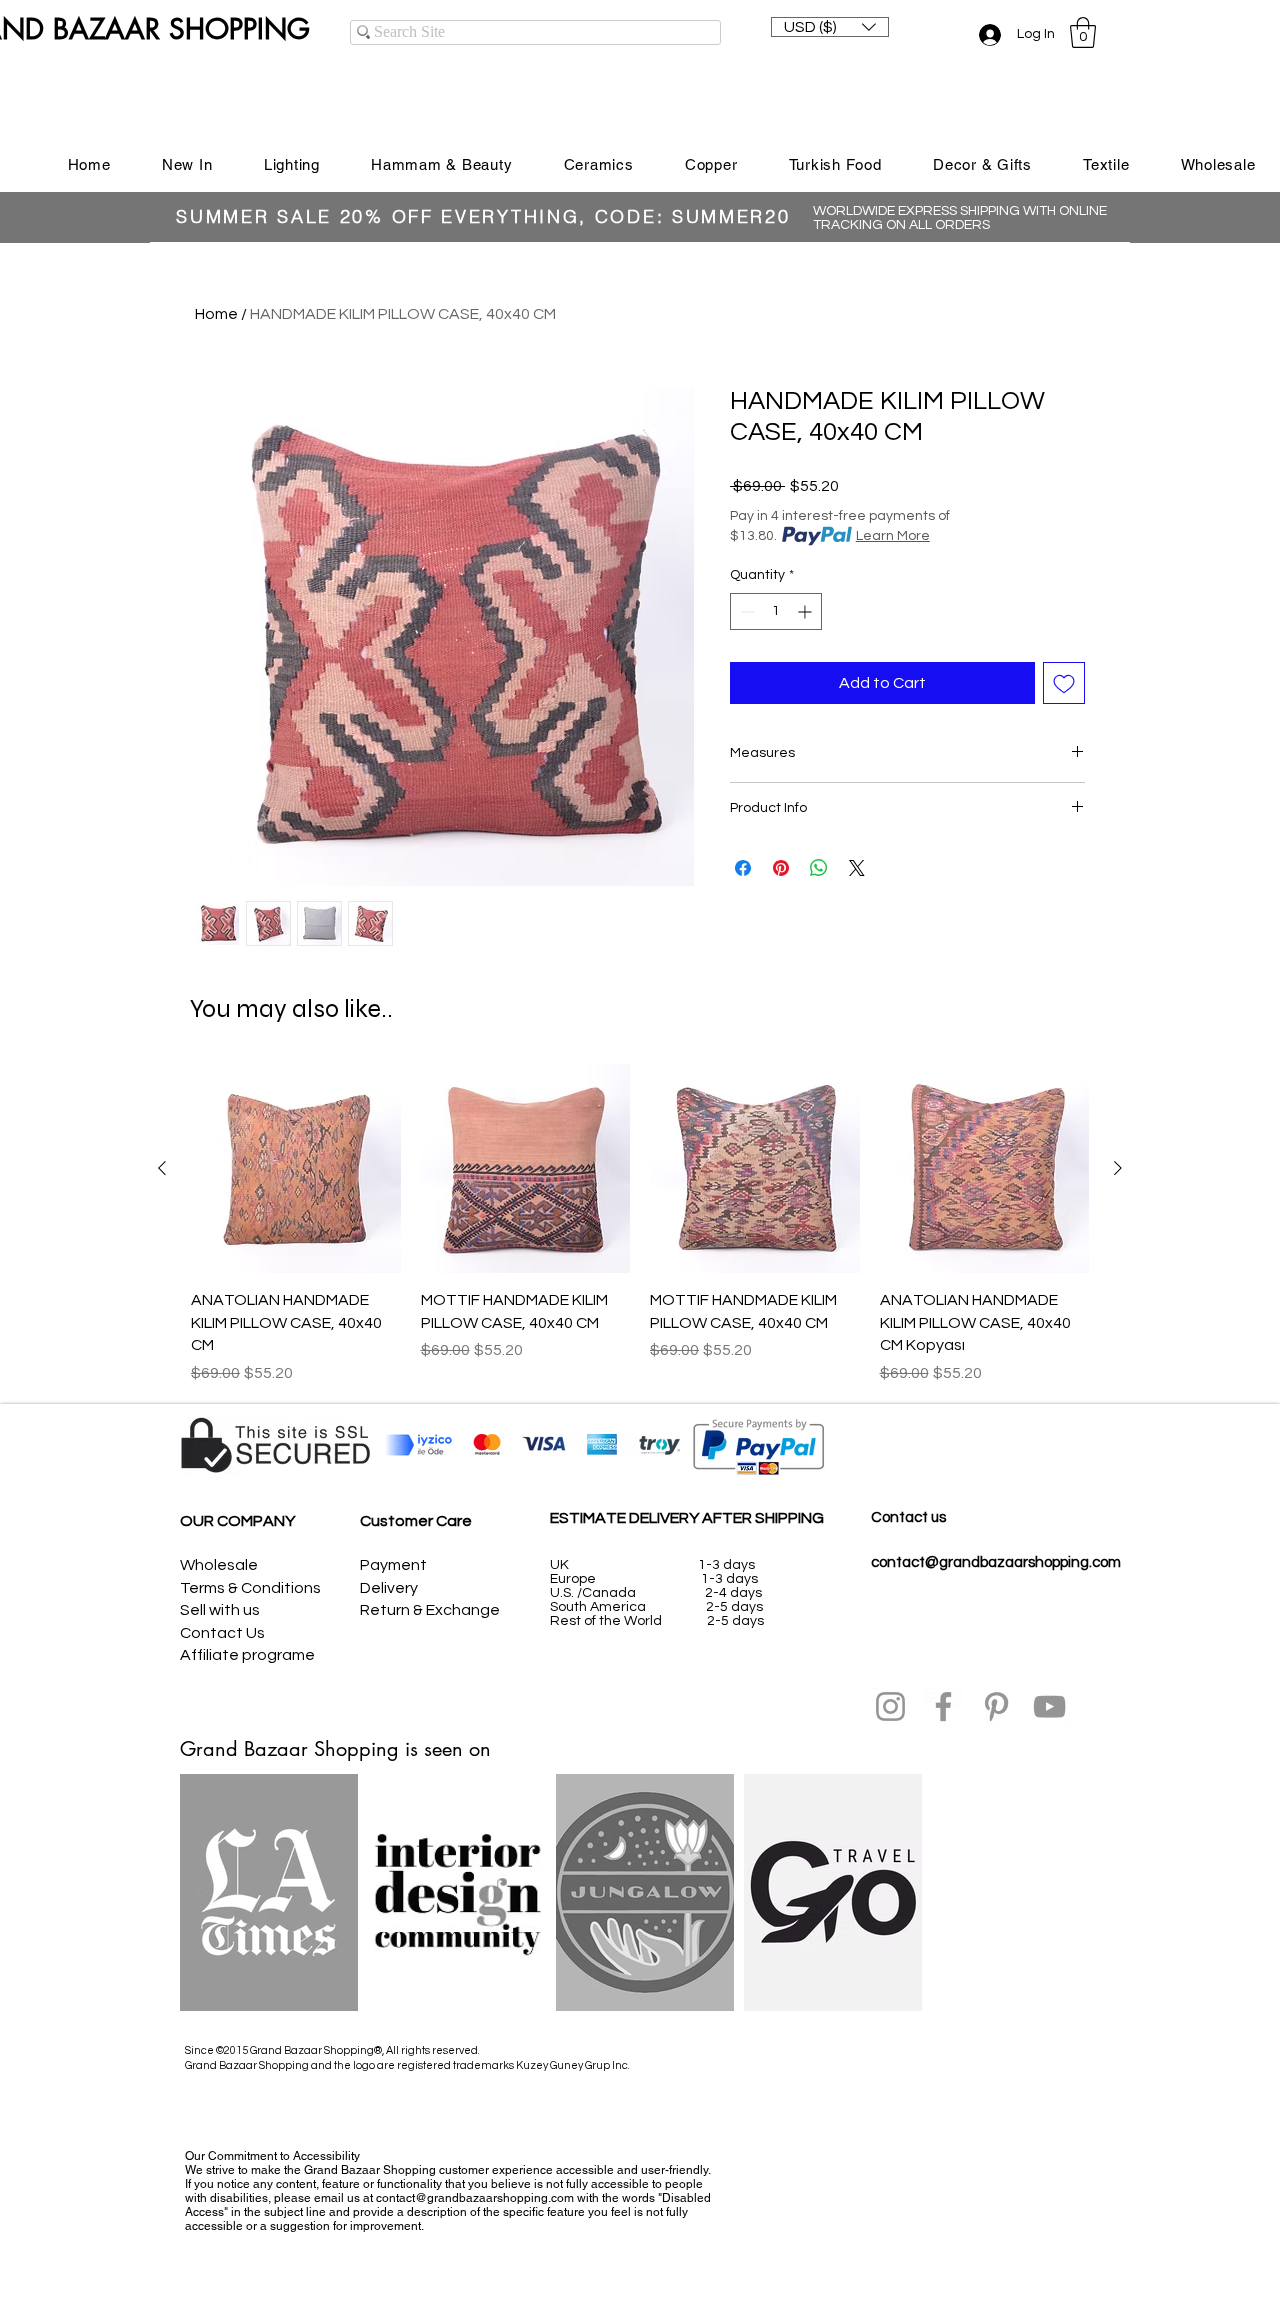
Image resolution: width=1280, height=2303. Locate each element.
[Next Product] (1118, 1168)
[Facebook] (943, 1706)
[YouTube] (1049, 1706)
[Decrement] (745, 611)
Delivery (389, 1588)
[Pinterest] (996, 1706)
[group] (640, 1224)
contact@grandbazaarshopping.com (996, 1562)
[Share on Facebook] (743, 868)
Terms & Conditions (250, 1588)
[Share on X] (857, 868)
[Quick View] (296, 1169)
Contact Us (222, 1633)
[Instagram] (890, 1706)
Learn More (893, 536)
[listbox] (830, 27)
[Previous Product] (162, 1168)
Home (216, 314)
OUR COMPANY (237, 1521)
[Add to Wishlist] (1064, 683)
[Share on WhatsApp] (819, 868)
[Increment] (806, 611)
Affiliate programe (247, 1655)
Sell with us (220, 1610)
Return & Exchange (430, 1610)
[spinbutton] (776, 611)
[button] (830, 27)
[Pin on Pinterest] (781, 868)
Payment (393, 1565)
